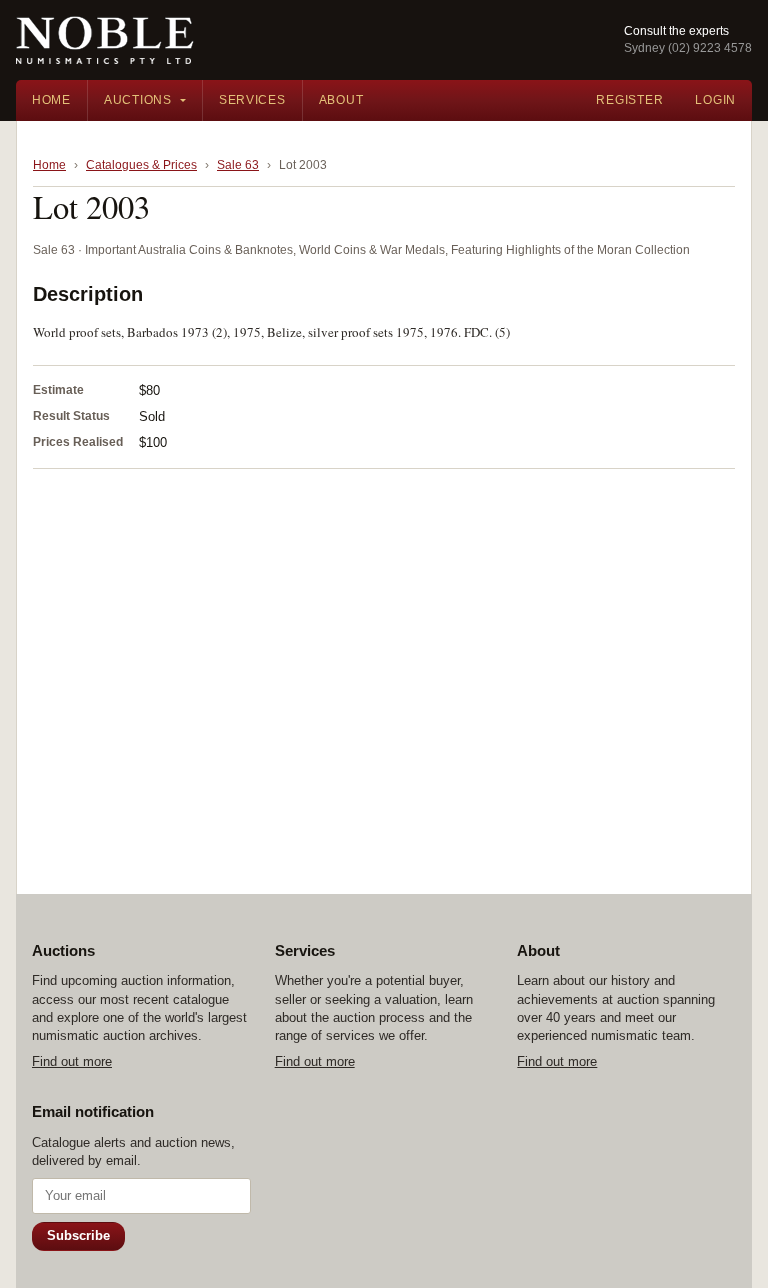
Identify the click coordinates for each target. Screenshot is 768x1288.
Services (252, 100)
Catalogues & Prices (141, 165)
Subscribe (78, 1235)
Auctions (138, 100)
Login (715, 100)
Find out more (72, 1061)
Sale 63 (238, 165)
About (341, 100)
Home (51, 100)
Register (629, 100)
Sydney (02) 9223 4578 (688, 48)
